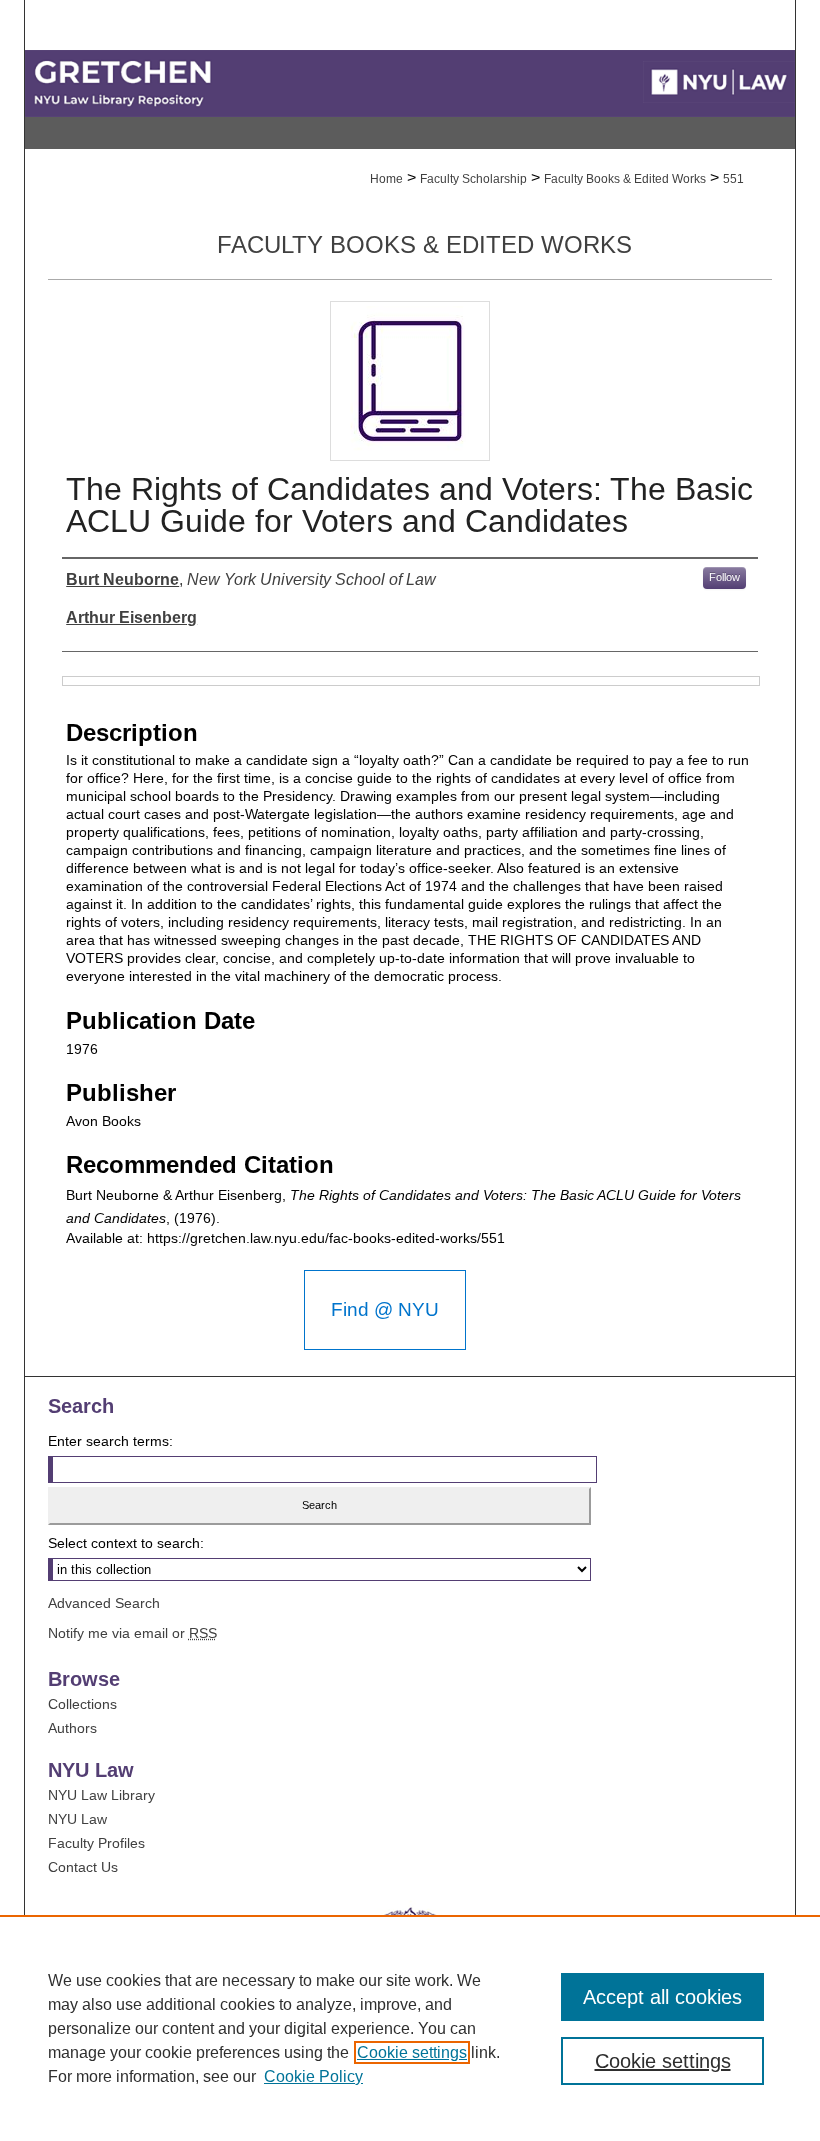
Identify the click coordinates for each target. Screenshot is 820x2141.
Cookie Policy (313, 2076)
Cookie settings (412, 2052)
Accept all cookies (662, 1997)
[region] (410, 2028)
